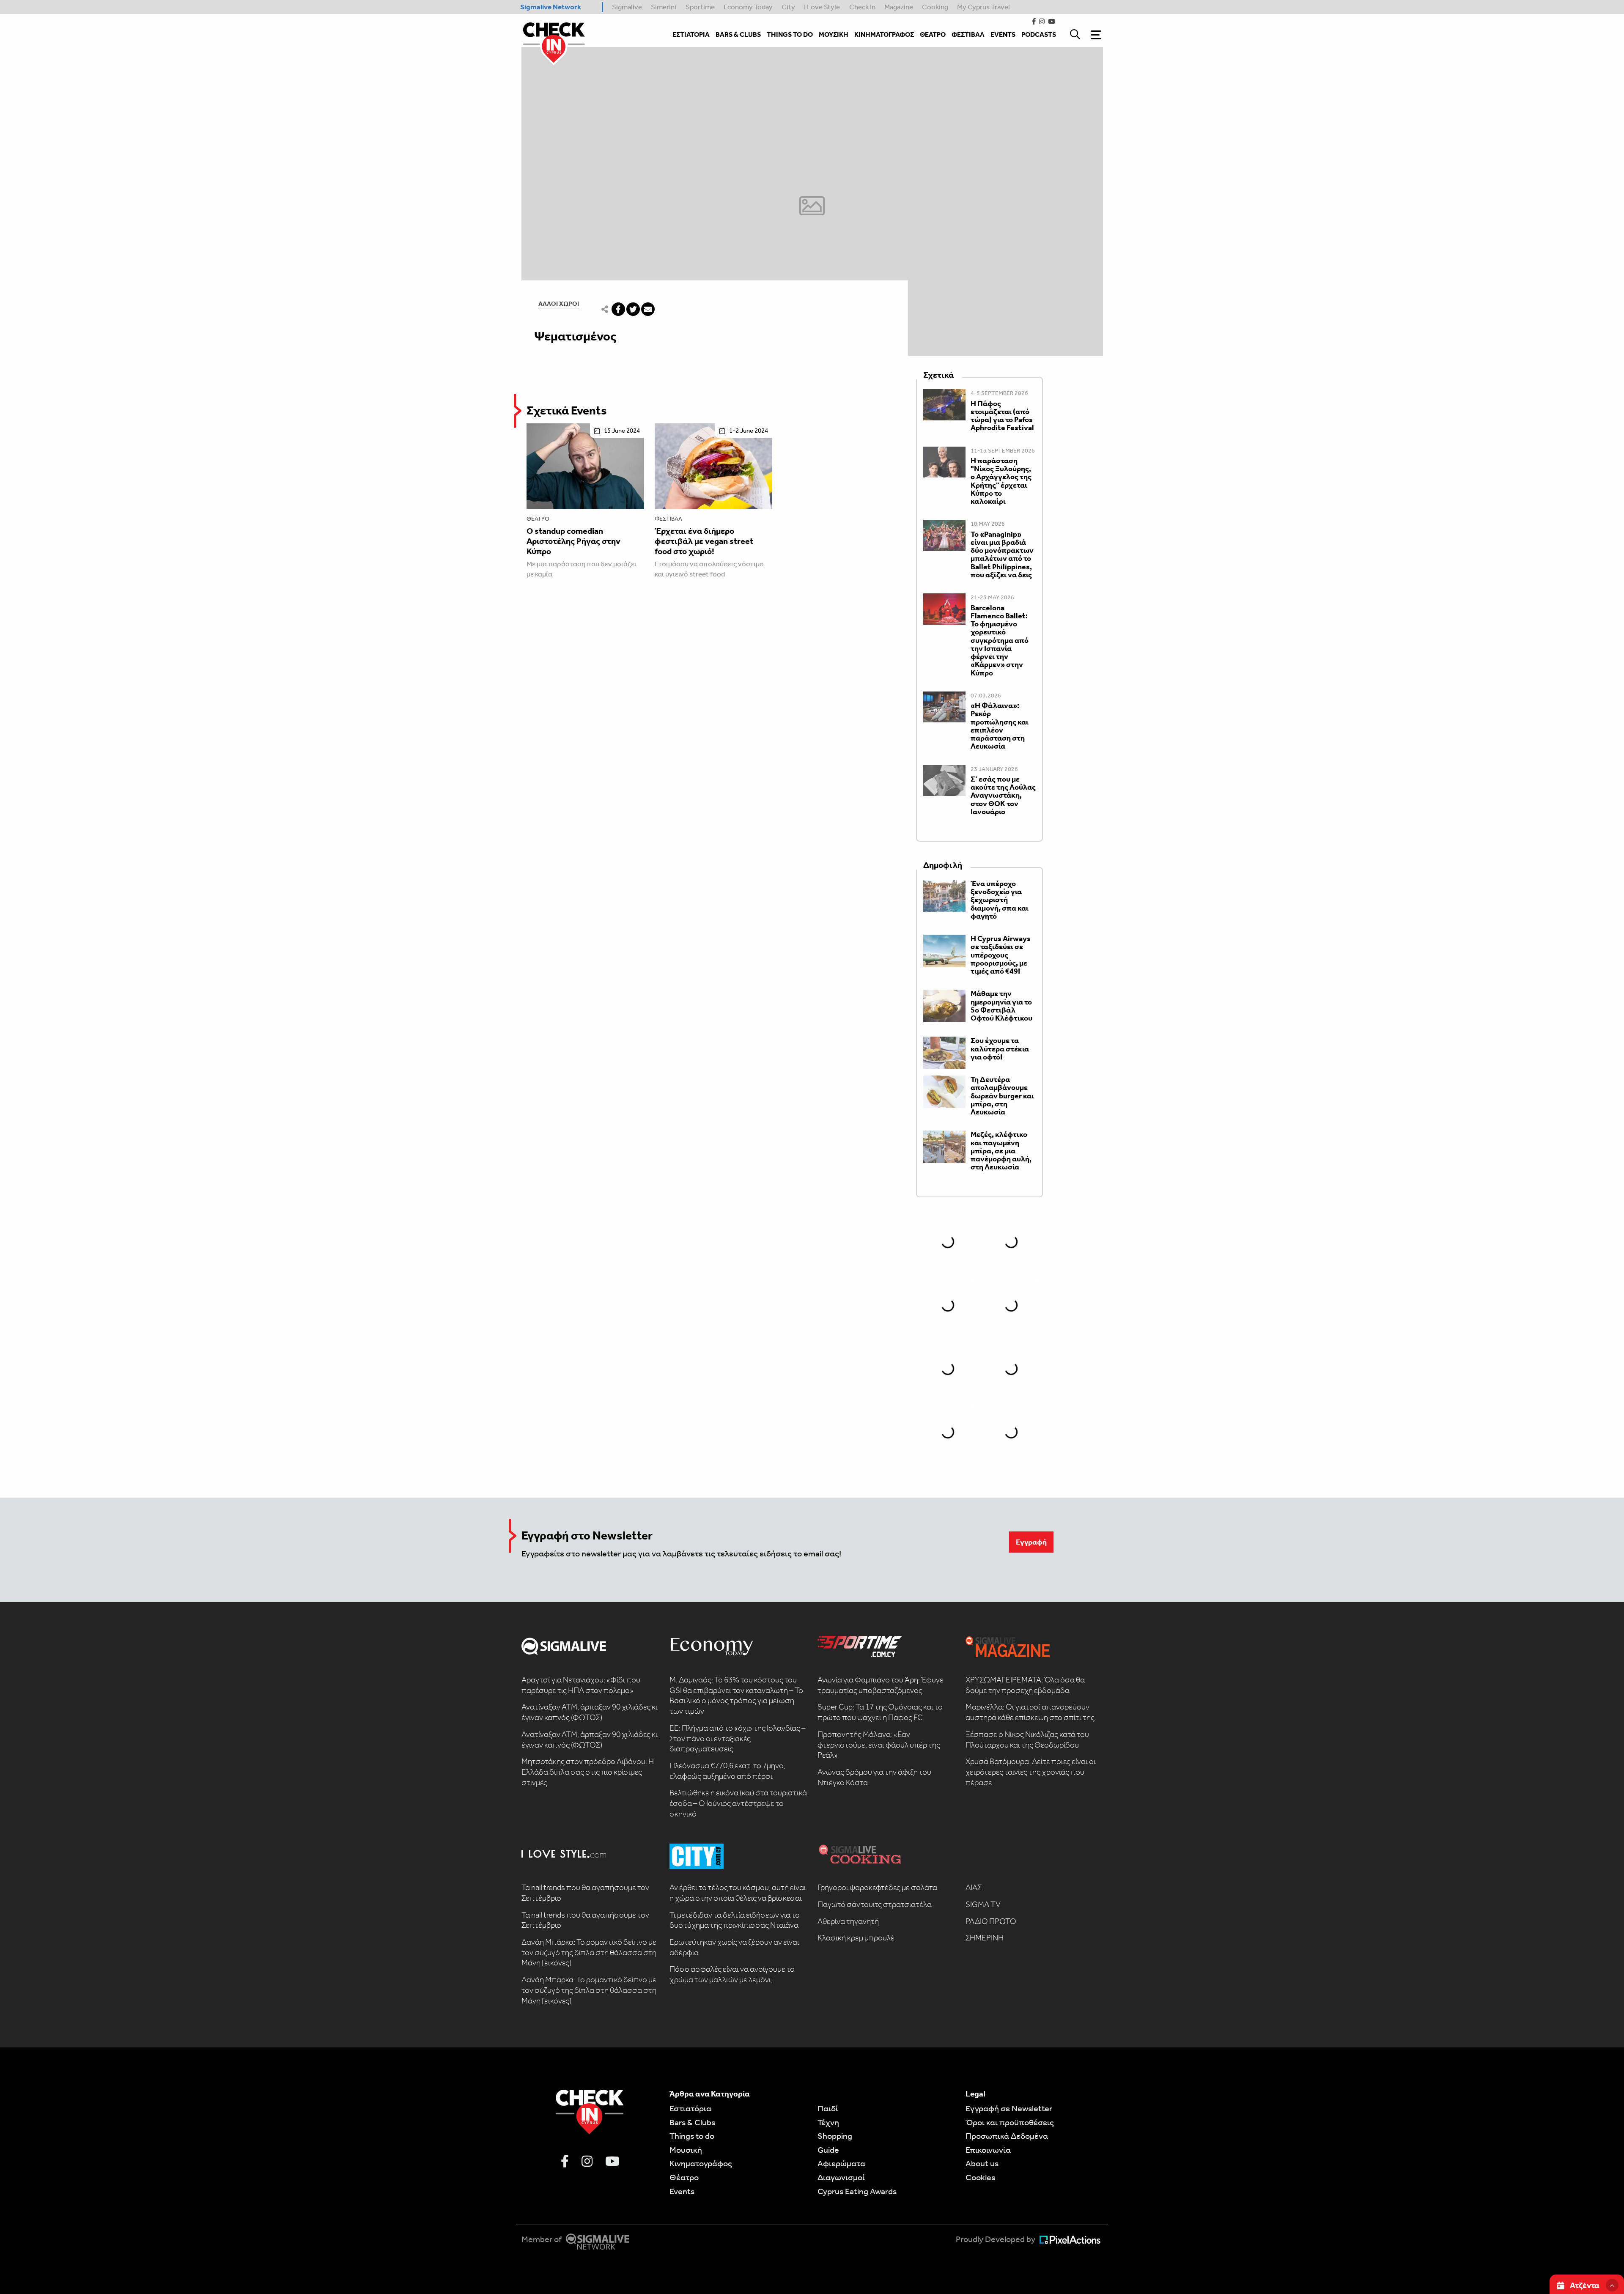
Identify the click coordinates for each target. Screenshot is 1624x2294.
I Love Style (822, 7)
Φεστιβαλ (668, 519)
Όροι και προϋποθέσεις (1010, 2122)
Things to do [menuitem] (790, 34)
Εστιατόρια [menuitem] (691, 34)
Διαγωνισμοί (841, 2177)
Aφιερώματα (841, 2163)
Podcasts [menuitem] (1039, 34)
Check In (862, 7)
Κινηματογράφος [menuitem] (884, 34)
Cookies (980, 2177)
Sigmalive (627, 7)
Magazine (899, 7)
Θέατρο (538, 519)
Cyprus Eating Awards (857, 2191)
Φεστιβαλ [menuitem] (968, 34)
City (788, 7)
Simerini (664, 7)
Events (682, 2191)
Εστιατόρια (690, 2108)
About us (982, 2163)
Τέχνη (828, 2122)
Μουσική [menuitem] (834, 34)
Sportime (700, 7)
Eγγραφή (1031, 1542)
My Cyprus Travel (983, 7)
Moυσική (686, 2150)
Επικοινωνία (988, 2150)
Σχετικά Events (567, 410)
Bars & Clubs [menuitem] (738, 34)
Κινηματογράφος (701, 2163)
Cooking (935, 7)
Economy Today (748, 7)
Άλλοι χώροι (559, 304)
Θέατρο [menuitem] (933, 34)
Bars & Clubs (692, 2122)
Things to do (692, 2136)
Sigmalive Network (551, 7)
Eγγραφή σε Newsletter (1009, 2108)
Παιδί (828, 2108)
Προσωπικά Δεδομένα (1007, 2136)
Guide (828, 2150)
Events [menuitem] (1003, 34)
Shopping (835, 2136)
